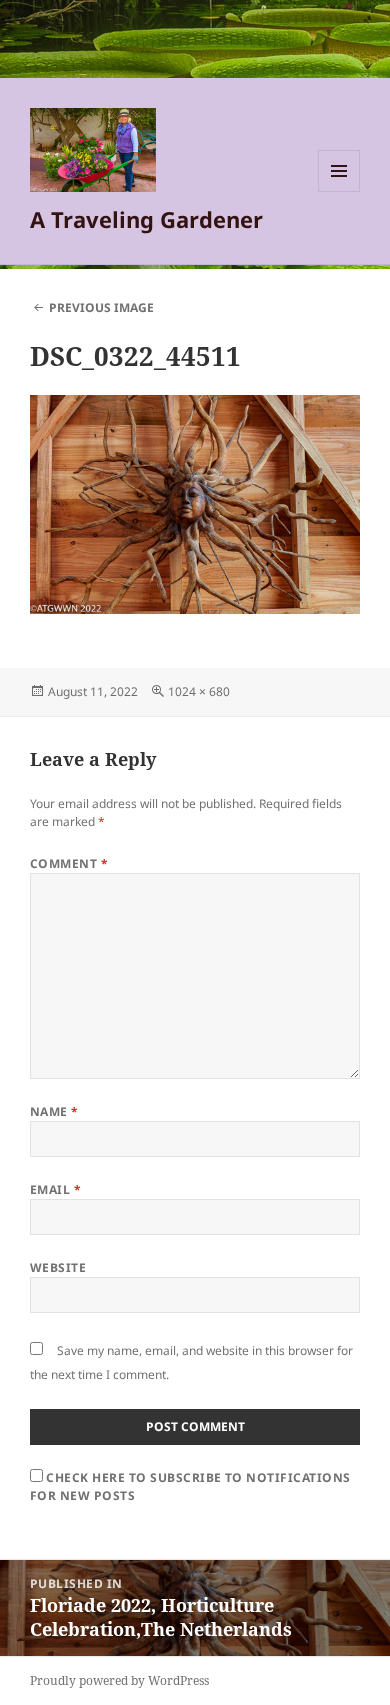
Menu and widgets (339, 191)
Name (54, 1111)
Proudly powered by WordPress (119, 1680)
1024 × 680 (199, 691)
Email (55, 1189)
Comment (69, 863)
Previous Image (101, 307)
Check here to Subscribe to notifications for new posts (190, 1486)
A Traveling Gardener (146, 219)
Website (58, 1267)
